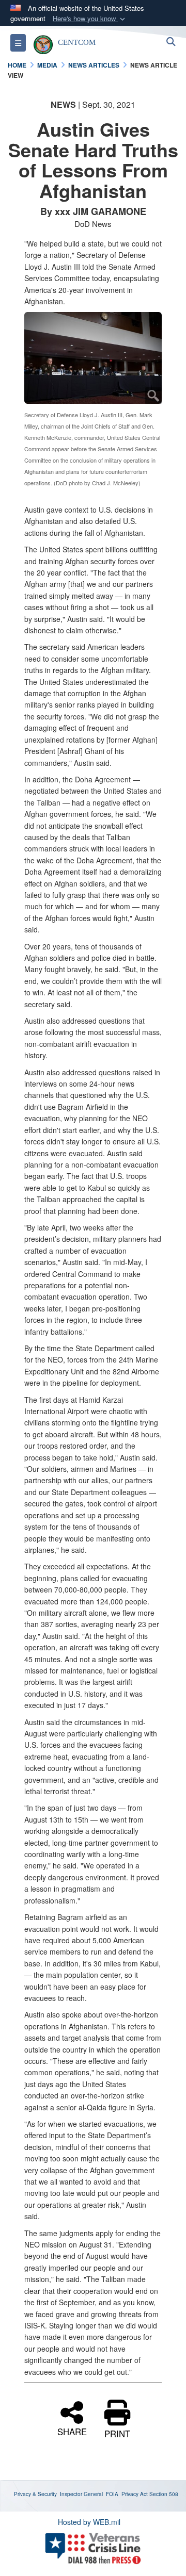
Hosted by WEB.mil (89, 2522)
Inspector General (81, 2494)
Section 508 (164, 2494)
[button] (90, 19)
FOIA (112, 2494)
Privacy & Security (35, 2494)
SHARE (72, 2431)
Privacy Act (135, 2494)
